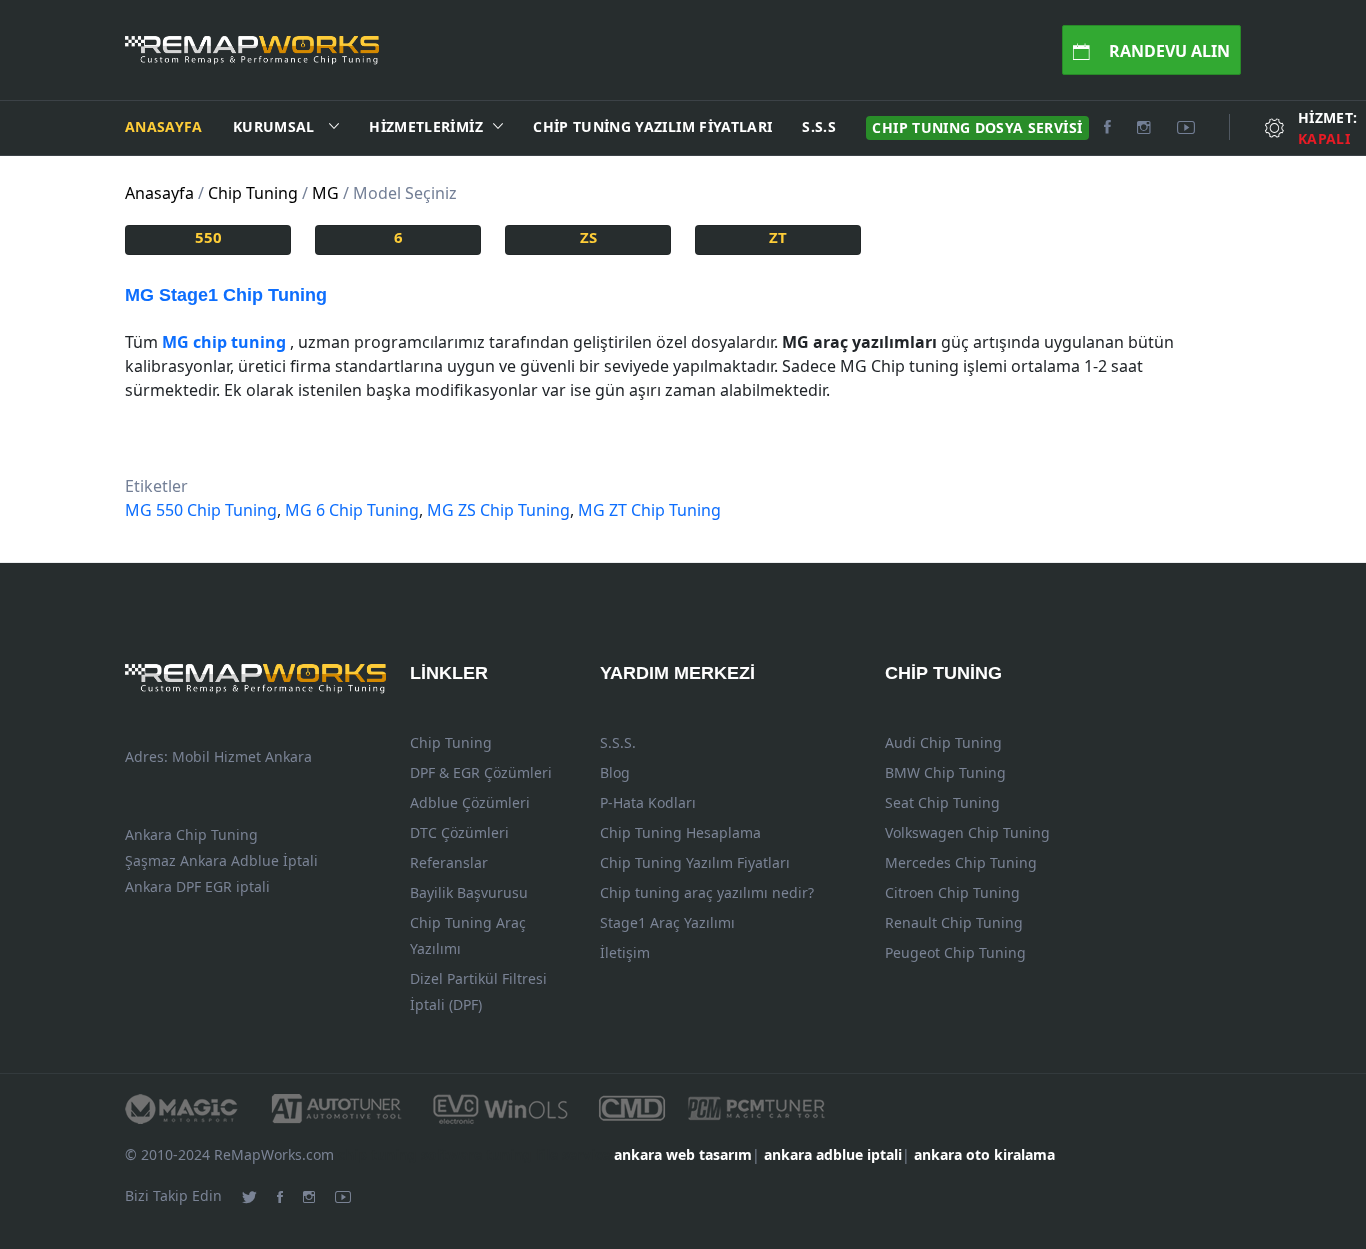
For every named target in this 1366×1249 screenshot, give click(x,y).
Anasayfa (164, 126)
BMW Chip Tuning (945, 772)
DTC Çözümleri (459, 832)
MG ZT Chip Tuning (649, 510)
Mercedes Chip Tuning (961, 862)
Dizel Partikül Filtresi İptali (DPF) (478, 991)
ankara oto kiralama (984, 1154)
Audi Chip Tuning (943, 742)
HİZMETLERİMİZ (426, 126)
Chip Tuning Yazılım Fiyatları (652, 126)
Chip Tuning (451, 742)
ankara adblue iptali (833, 1154)
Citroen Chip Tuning (952, 892)
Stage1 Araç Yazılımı (667, 922)
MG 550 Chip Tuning (201, 510)
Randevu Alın (1167, 51)
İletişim (625, 952)
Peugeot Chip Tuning (955, 952)
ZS (588, 237)
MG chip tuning (224, 342)
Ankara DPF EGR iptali (197, 886)
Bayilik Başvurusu (469, 892)
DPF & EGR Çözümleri (481, 772)
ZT (778, 237)
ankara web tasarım (683, 1154)
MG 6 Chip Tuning (352, 510)
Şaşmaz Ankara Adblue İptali (221, 860)
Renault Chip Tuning (954, 922)
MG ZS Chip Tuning (498, 510)
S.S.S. (618, 742)
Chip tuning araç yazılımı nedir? (707, 892)
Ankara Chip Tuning (191, 834)
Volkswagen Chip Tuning (967, 832)
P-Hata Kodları (648, 802)
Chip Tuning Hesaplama (680, 832)
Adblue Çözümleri (470, 802)
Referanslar (449, 862)
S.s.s (819, 126)
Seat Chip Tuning (942, 802)
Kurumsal (276, 126)
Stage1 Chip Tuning (226, 295)
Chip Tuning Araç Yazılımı (468, 935)
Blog (615, 772)
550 (208, 237)
